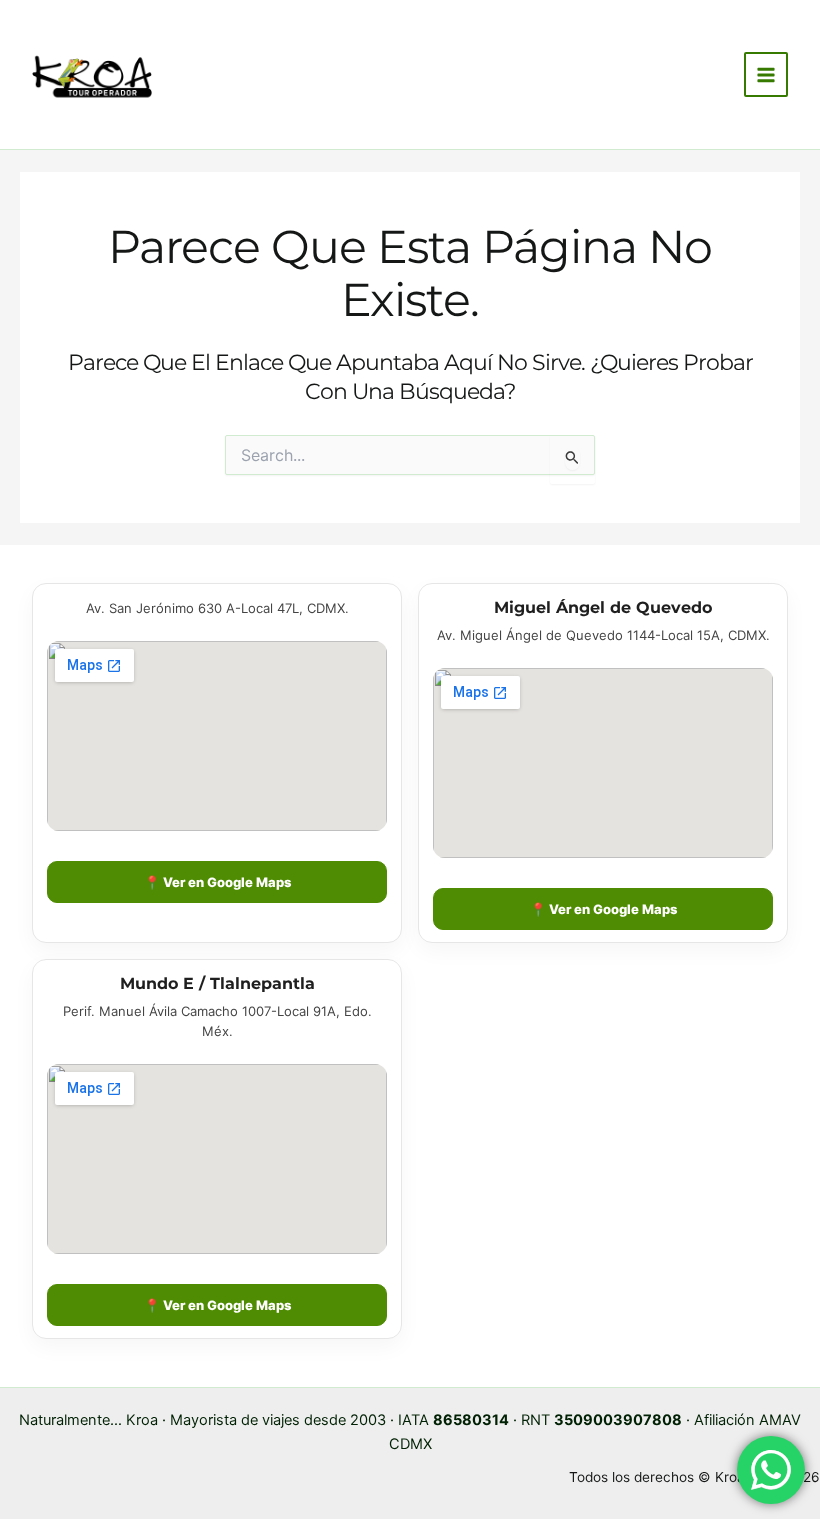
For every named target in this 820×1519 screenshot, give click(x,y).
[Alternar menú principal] (766, 74)
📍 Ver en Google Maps (217, 882)
